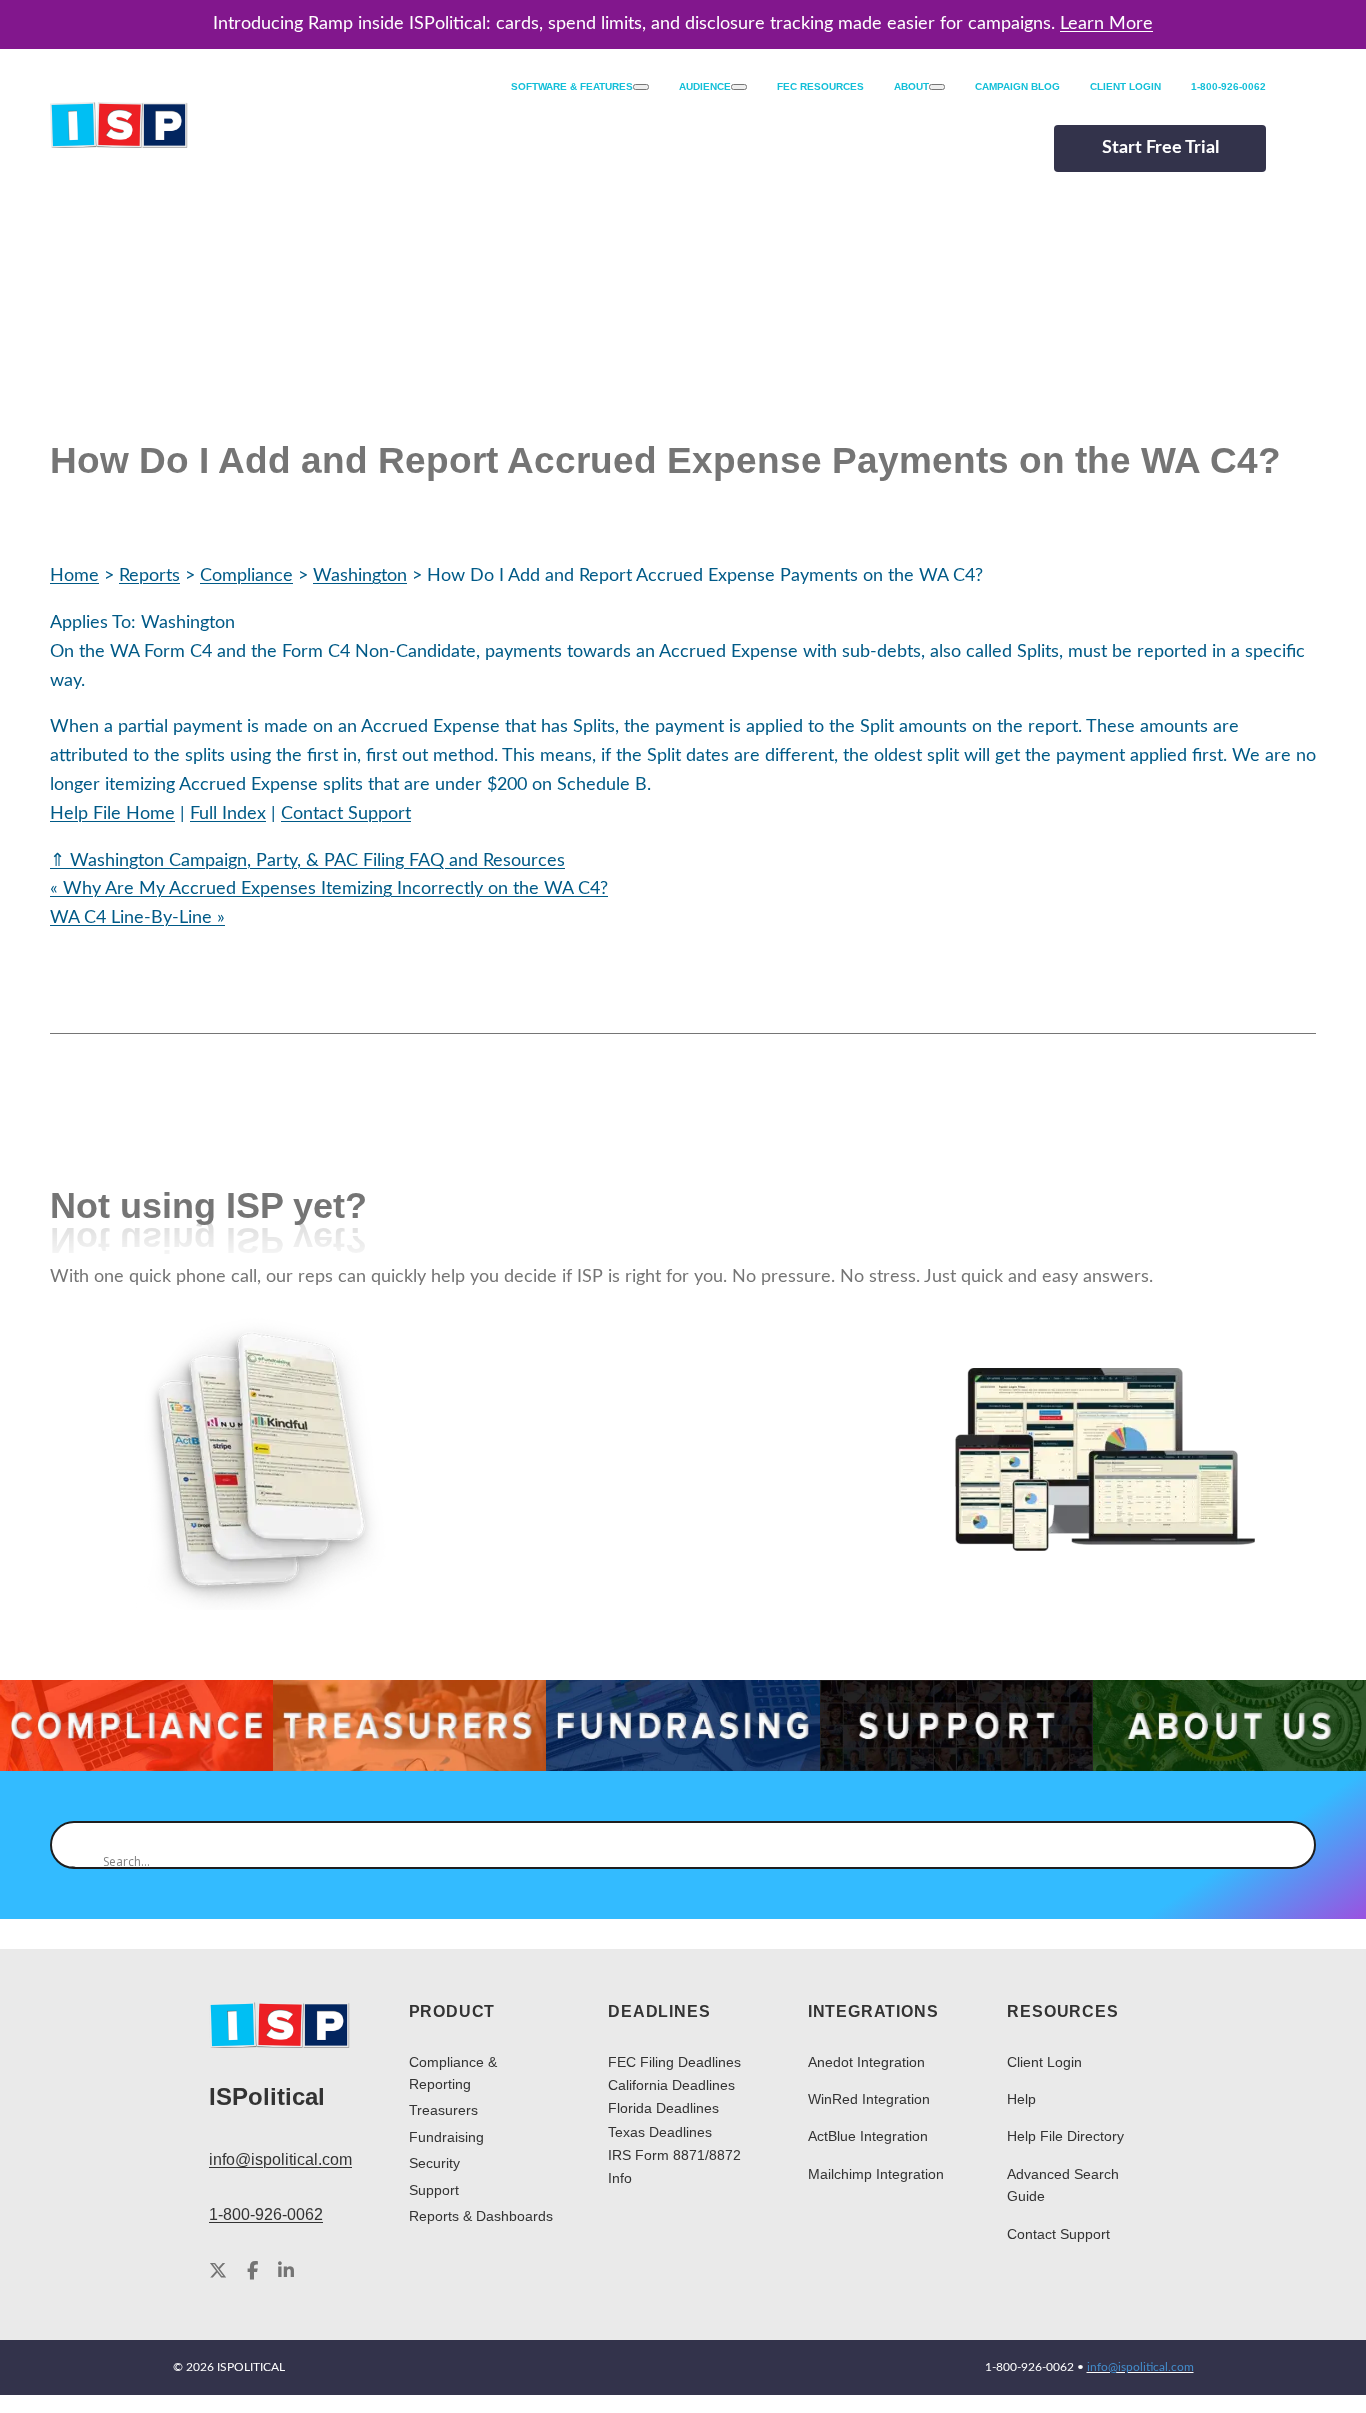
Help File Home (112, 814)
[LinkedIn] (286, 2272)
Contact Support (346, 814)
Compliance (246, 576)
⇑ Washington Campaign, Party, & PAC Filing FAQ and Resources (307, 861)
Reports (149, 576)
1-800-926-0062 (266, 2214)
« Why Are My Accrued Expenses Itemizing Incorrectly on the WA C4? (329, 889)
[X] (218, 2272)
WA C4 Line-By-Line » (137, 918)
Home (74, 576)
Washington (360, 576)
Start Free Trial (1160, 148)
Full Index (228, 814)
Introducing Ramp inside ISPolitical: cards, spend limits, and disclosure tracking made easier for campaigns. (683, 24)
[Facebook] (252, 2272)
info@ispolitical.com (280, 2159)
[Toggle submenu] (641, 87)
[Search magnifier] (74, 1845)
